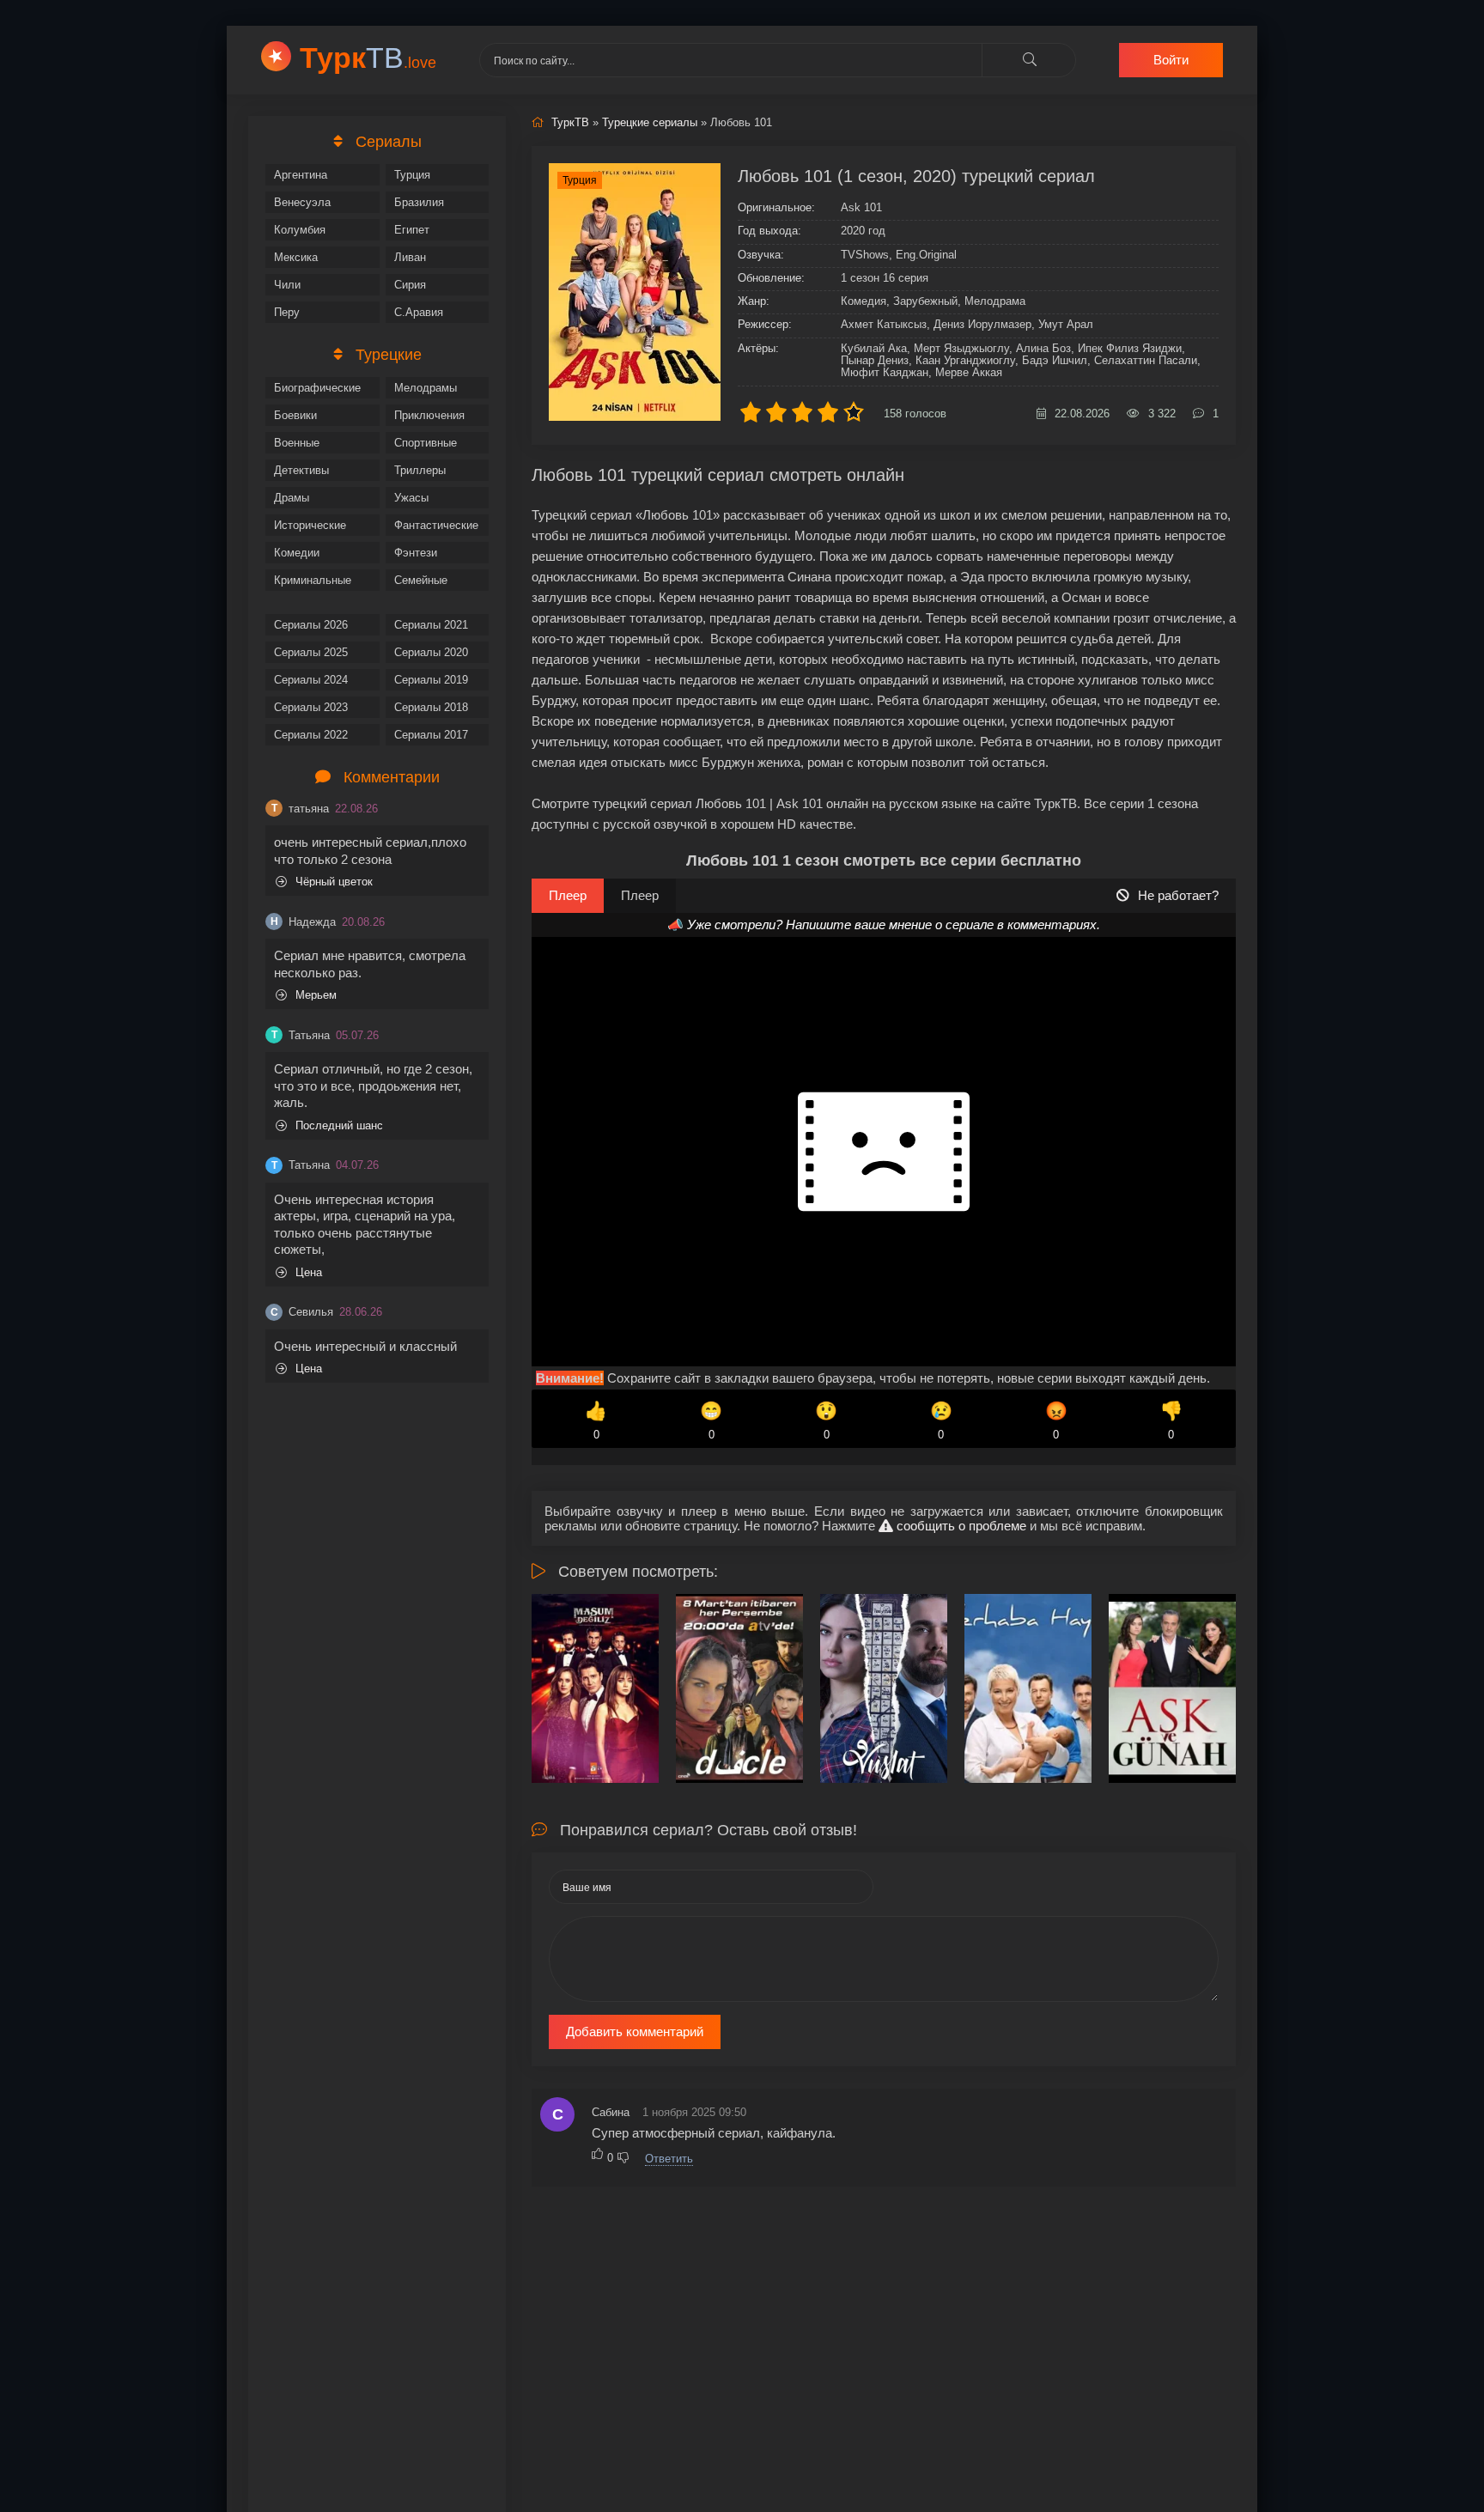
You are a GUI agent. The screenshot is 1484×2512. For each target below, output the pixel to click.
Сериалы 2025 (311, 652)
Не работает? (1178, 895)
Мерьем (316, 995)
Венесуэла (302, 202)
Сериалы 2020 (431, 652)
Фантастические (436, 525)
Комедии (297, 553)
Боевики (295, 415)
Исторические (310, 525)
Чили (287, 285)
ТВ (368, 58)
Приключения (429, 415)
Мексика (296, 257)
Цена (309, 1272)
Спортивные (426, 443)
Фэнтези (416, 553)
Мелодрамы (426, 388)
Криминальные (313, 580)
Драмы (292, 498)
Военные (297, 443)
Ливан (410, 257)
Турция (412, 175)
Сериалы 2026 (311, 625)
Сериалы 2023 (311, 707)
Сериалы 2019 (431, 680)
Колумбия (300, 230)
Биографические (317, 388)
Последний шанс (339, 1125)
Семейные (421, 580)
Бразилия (419, 202)
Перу (287, 312)
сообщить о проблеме (960, 1526)
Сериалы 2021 (431, 625)
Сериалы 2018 (431, 707)
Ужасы (411, 498)
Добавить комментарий (635, 2031)
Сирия (410, 285)
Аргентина (301, 175)
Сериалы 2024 (311, 680)
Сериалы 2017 (431, 735)
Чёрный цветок (334, 882)
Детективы (301, 470)
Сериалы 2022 (311, 735)
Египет (412, 230)
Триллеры (420, 470)
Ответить (669, 2159)
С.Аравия (419, 312)
